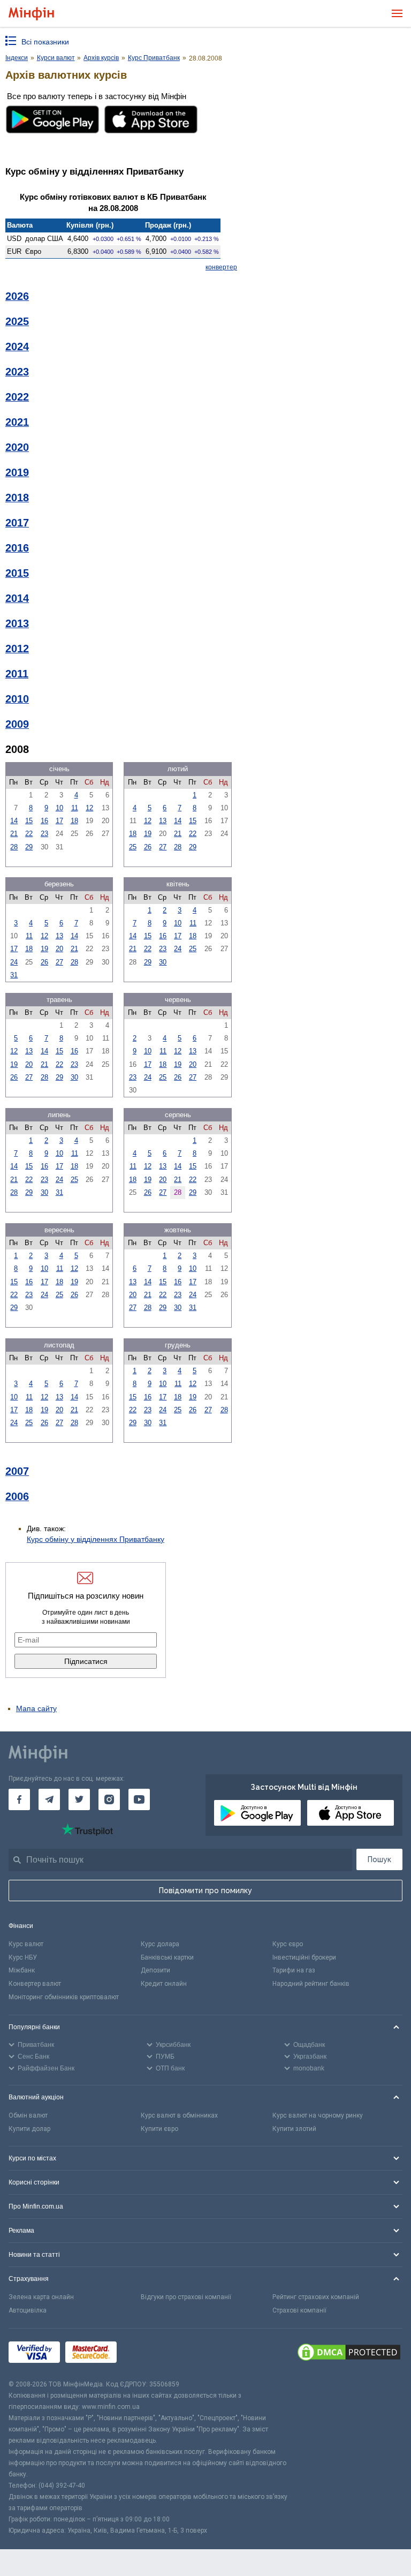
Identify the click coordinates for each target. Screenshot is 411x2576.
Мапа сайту (36, 1708)
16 (44, 821)
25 (133, 847)
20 (59, 949)
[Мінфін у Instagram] (109, 1799)
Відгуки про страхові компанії (186, 2297)
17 (59, 821)
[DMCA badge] (349, 2354)
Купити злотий (294, 2129)
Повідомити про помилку (205, 1890)
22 (29, 834)
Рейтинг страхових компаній (316, 2297)
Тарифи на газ (294, 1970)
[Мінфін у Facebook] (19, 1799)
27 (163, 847)
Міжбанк (22, 1970)
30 (163, 962)
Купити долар (29, 2129)
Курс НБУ (23, 1957)
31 (14, 975)
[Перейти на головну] (31, 14)
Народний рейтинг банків (311, 1984)
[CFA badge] (146, 2354)
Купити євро (159, 2129)
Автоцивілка (28, 2310)
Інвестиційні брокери (304, 1957)
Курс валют (26, 1944)
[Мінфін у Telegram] (49, 1799)
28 (14, 847)
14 (14, 821)
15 (29, 821)
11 (75, 808)
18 (74, 821)
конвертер (221, 267)
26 (148, 847)
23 (44, 834)
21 (14, 834)
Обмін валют (28, 2115)
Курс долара (160, 1944)
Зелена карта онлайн (41, 2297)
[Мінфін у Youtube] (139, 1799)
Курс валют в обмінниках (179, 2115)
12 (89, 808)
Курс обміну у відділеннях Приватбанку (96, 1539)
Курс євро (288, 1944)
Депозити (155, 1970)
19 (148, 834)
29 (29, 847)
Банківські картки (167, 1957)
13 (163, 821)
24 (14, 962)
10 (59, 808)
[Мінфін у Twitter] (79, 1799)
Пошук (379, 1859)
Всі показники (45, 42)
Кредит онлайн (164, 1984)
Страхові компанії (299, 2310)
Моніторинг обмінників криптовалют (64, 1997)
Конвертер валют (35, 1984)
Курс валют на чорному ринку (318, 2115)
